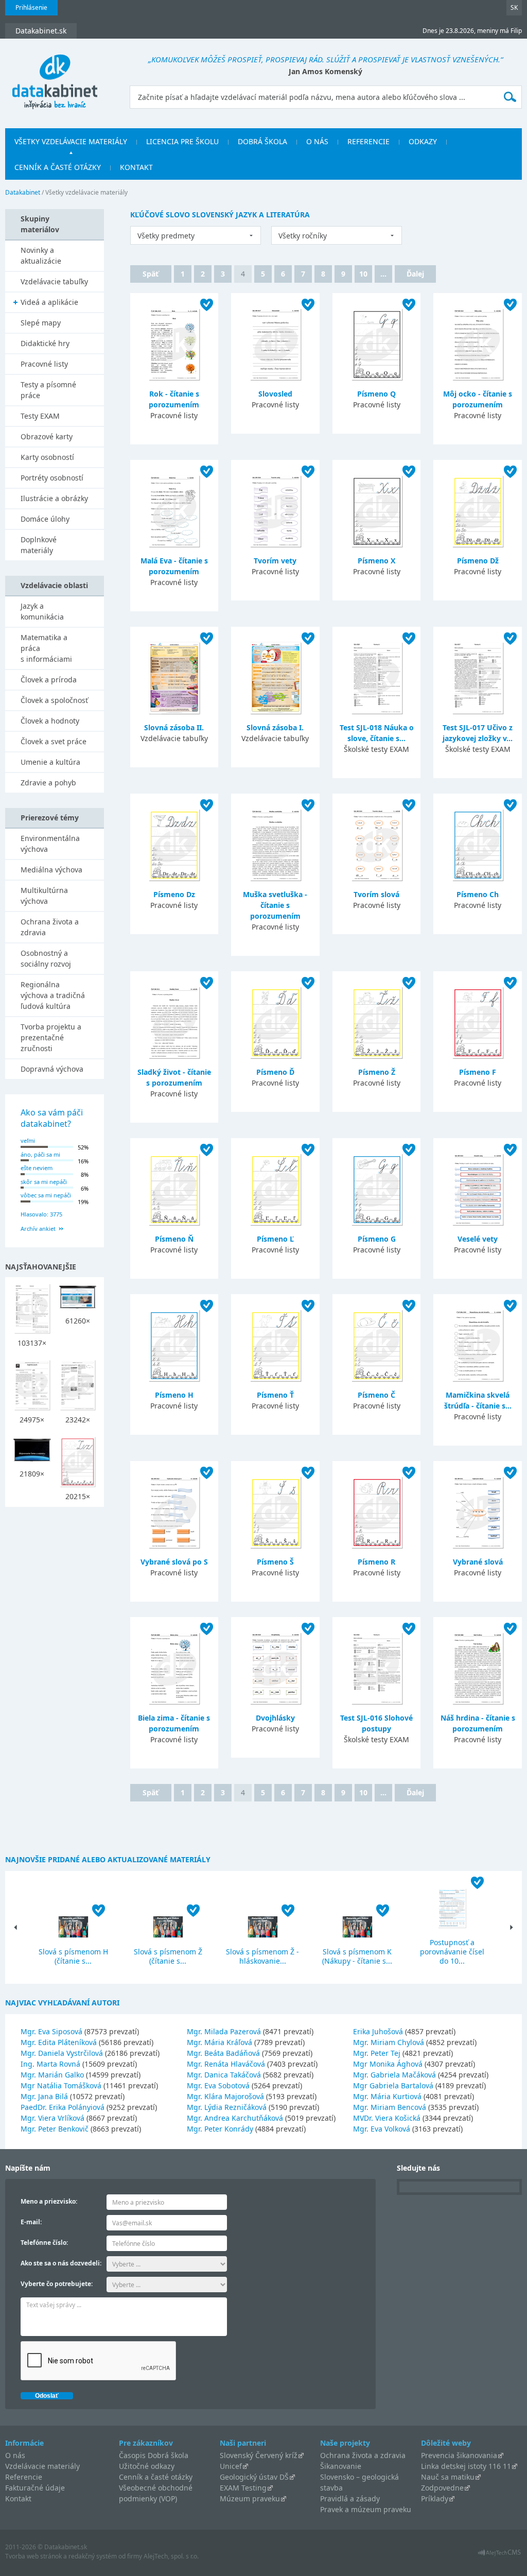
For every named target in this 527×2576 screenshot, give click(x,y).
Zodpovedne (442, 2488)
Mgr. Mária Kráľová (219, 2042)
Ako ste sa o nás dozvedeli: (61, 2263)
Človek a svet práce (54, 741)
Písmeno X (376, 561)
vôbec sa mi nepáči (46, 1195)
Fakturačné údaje (35, 2488)
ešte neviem (37, 1168)
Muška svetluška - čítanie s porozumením (275, 905)
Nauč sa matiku (448, 2477)
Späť (151, 274)
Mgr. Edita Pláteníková (59, 2042)
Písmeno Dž (478, 561)
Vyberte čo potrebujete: (57, 2284)
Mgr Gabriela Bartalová (393, 2085)
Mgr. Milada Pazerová (224, 2031)
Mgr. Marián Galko (52, 2075)
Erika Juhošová (378, 2031)
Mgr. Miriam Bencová (390, 2107)
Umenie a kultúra (50, 762)
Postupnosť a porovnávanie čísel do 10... (452, 1952)
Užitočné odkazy (147, 2466)
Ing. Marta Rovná (50, 2064)
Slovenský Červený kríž (259, 2455)
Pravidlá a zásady (350, 2498)
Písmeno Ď (275, 1072)
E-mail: (31, 2222)
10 (363, 274)
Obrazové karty (47, 436)
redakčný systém (93, 2556)
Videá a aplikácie (49, 302)
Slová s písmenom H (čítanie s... (73, 1956)
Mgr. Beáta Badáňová (223, 2053)
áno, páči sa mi (40, 1154)
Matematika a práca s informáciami (46, 648)
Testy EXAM (40, 416)
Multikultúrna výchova (44, 896)
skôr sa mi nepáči (44, 1182)
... (383, 274)
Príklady (435, 2498)
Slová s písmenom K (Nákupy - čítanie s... (357, 1956)
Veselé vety (478, 1239)
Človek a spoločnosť (54, 700)
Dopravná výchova (52, 1069)
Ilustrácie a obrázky (54, 498)
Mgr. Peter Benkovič (55, 2129)
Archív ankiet (38, 1229)
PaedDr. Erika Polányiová (63, 2107)
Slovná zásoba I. (275, 727)
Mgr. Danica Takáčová (224, 2075)
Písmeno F (478, 1072)
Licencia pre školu (182, 141)
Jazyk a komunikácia (42, 611)
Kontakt (136, 167)
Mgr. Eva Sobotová (218, 2085)
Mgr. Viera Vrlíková (52, 2118)
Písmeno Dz (174, 894)
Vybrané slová (478, 1562)
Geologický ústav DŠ (254, 2477)
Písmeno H (174, 1395)
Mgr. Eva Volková (382, 2129)
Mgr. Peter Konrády (220, 2129)
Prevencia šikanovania (459, 2455)
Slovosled (275, 394)
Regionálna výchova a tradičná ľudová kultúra (53, 995)
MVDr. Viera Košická (387, 2118)
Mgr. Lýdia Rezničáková (227, 2107)
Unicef (231, 2466)
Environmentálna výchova (50, 844)
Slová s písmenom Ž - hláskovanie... (262, 1956)
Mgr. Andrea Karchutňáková (235, 2118)
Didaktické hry (45, 343)
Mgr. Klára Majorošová (225, 2096)
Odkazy (423, 141)
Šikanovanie (341, 2466)
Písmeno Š (275, 1562)
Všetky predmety (166, 236)
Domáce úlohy (45, 519)
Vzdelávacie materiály (42, 2466)
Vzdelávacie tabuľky (54, 281)
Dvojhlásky (275, 1718)
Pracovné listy (44, 364)
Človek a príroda (49, 680)
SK (514, 7)
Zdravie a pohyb (48, 783)
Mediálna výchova (51, 870)
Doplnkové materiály (39, 545)
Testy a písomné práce (48, 390)
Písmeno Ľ (275, 1239)
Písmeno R (376, 1562)
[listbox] (196, 235)
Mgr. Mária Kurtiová (387, 2096)
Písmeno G (377, 1239)
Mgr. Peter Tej (377, 2053)
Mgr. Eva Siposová (51, 2031)
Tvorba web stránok (33, 2556)
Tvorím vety (275, 561)
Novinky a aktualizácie (41, 255)
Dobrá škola (262, 141)
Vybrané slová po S (174, 1562)
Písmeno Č (376, 1395)
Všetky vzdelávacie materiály (71, 141)
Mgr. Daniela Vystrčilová (62, 2053)
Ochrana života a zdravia (50, 927)
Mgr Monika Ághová (388, 2064)
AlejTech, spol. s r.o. (171, 2556)
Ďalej (415, 274)
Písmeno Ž (377, 1072)
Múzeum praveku (250, 2498)
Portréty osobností (52, 478)
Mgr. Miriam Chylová (389, 2042)
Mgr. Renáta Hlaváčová (226, 2064)
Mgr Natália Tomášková (61, 2085)
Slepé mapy (41, 323)
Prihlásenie (31, 7)
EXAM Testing (243, 2488)
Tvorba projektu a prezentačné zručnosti (51, 1037)
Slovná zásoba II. (174, 727)
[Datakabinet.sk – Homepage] (55, 76)
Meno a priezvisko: (49, 2201)
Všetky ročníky (303, 236)
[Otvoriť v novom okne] (499, 2555)
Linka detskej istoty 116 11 (466, 2466)
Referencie (368, 141)
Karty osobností (47, 457)
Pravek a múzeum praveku (366, 2509)
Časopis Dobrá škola (154, 2455)
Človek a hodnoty (50, 721)
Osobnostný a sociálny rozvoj (46, 958)
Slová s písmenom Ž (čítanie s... (168, 1956)
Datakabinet (23, 192)
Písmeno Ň (174, 1239)
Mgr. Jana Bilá (44, 2096)
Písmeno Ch (478, 894)
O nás (317, 141)
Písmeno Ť (275, 1395)
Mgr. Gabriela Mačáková (394, 2075)
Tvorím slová (376, 894)
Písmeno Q (376, 394)
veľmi (28, 1140)
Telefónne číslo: (44, 2243)
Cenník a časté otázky (58, 167)
